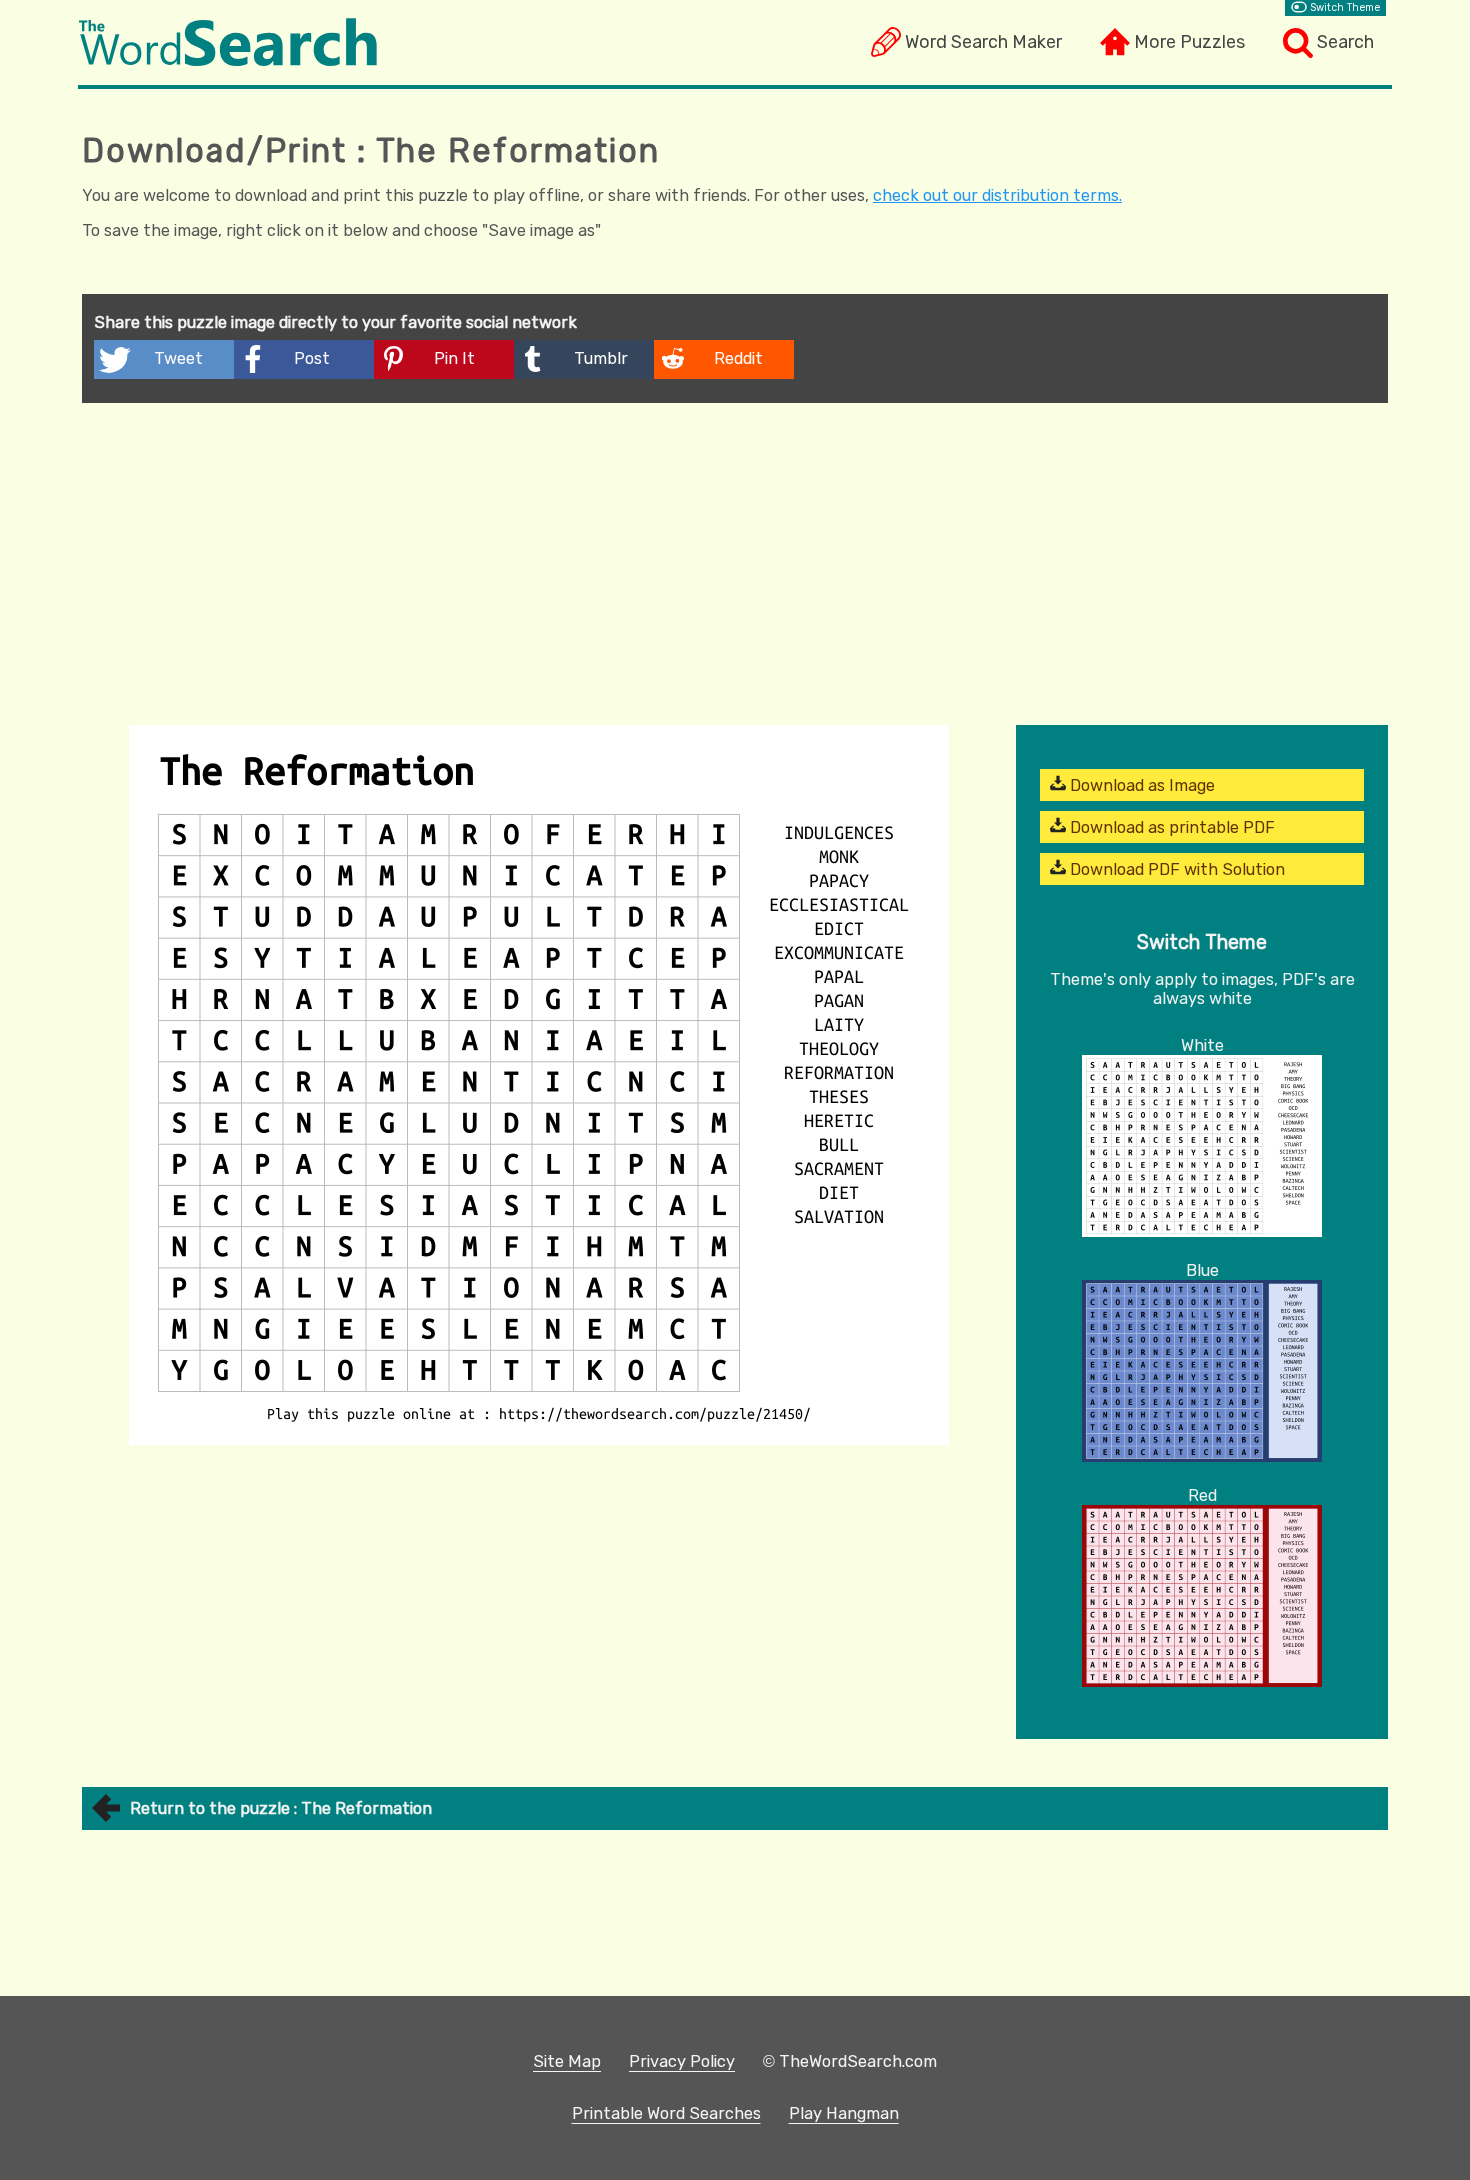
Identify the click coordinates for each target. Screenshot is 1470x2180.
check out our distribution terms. (997, 195)
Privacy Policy (682, 2061)
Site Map (567, 2061)
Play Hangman (844, 2113)
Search (1345, 42)
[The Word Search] (228, 60)
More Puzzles (1189, 42)
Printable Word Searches (666, 2113)
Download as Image (1140, 785)
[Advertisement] (735, 553)
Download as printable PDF (1170, 827)
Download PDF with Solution (1175, 869)
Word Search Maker (983, 42)
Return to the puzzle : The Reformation (281, 1808)
